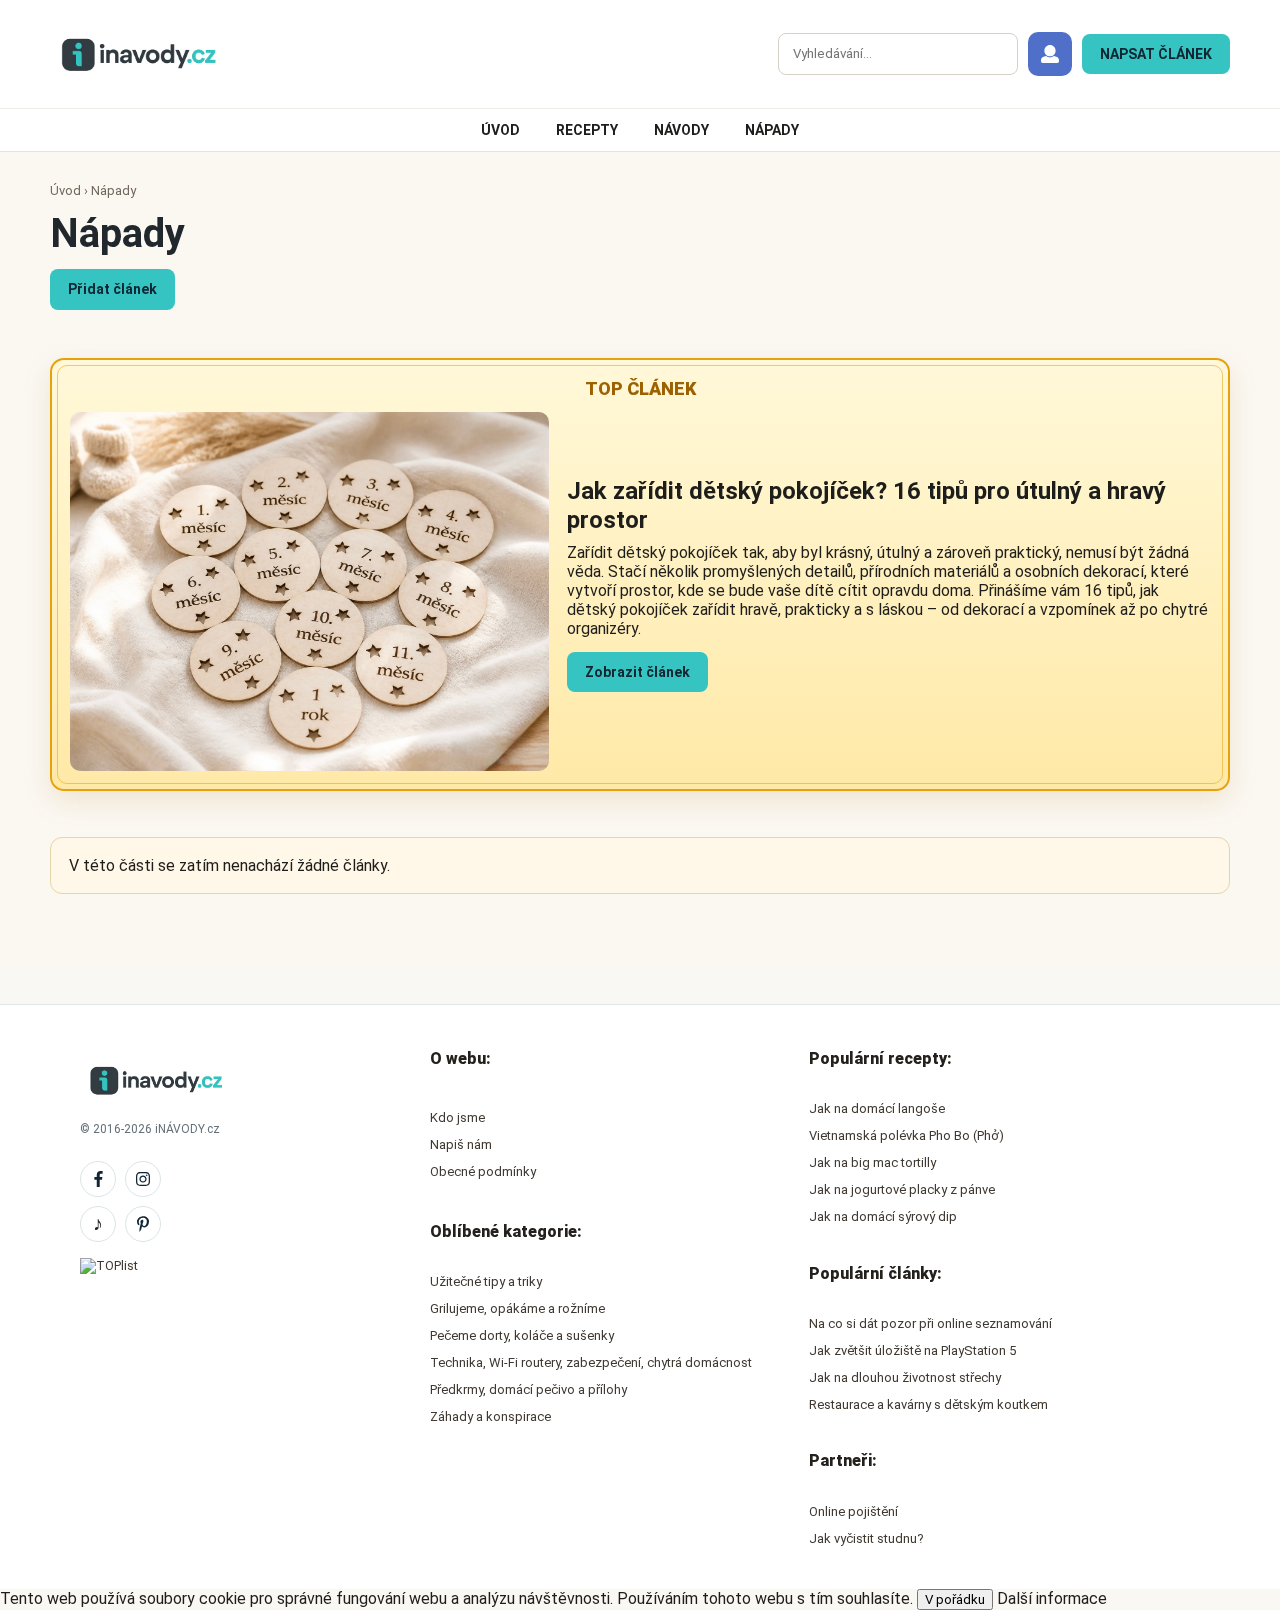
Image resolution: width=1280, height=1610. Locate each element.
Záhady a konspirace (490, 1416)
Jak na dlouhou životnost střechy (905, 1377)
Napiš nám (461, 1144)
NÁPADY (772, 130)
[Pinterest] (143, 1224)
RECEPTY (587, 130)
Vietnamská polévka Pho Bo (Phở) (906, 1135)
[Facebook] (98, 1179)
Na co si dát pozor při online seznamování (930, 1323)
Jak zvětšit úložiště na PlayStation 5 (912, 1350)
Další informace (1052, 1598)
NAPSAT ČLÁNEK (1156, 54)
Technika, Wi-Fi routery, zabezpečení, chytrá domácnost (591, 1362)
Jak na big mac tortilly (872, 1162)
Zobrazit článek (637, 672)
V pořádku (955, 1599)
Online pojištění (853, 1511)
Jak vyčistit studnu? (866, 1538)
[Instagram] (143, 1179)
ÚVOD (500, 130)
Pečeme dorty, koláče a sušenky (522, 1335)
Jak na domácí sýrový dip (883, 1216)
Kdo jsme (457, 1117)
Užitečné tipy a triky (486, 1281)
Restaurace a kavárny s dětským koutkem (928, 1404)
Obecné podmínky (483, 1171)
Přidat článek (112, 289)
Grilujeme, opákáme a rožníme (517, 1308)
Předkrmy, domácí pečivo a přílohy (528, 1389)
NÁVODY (681, 130)
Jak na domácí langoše (877, 1108)
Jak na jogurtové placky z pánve (902, 1189)
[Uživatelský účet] (1050, 54)
